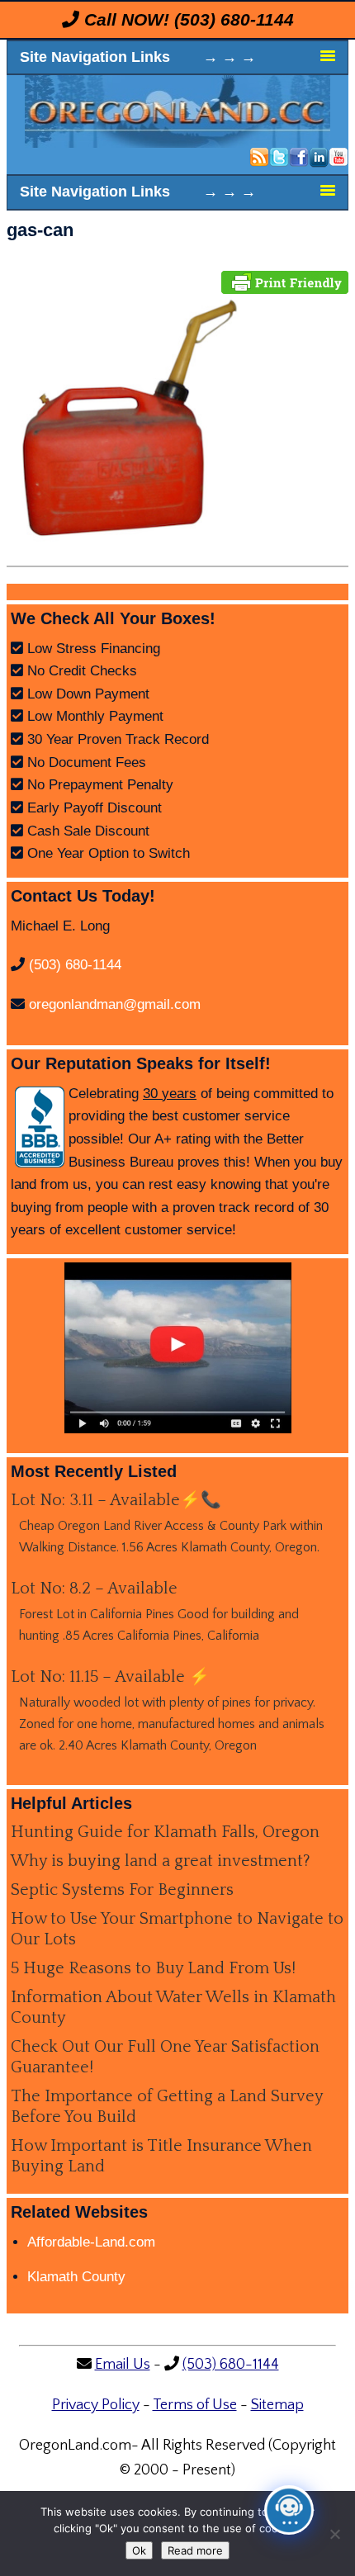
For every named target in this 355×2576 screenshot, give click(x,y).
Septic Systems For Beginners (122, 1890)
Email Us (123, 2365)
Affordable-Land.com (91, 2242)
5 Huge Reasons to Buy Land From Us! (153, 1968)
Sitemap (277, 2405)
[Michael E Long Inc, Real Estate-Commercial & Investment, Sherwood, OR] (40, 1127)
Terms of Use (195, 2405)
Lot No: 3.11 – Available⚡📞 (116, 1500)
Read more (195, 2550)
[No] (334, 2534)
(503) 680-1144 (234, 19)
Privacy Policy (96, 2405)
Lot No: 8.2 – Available (94, 1589)
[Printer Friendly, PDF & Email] (285, 281)
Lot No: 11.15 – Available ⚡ (110, 1677)
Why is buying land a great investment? (161, 1861)
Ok (139, 2550)
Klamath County (76, 2277)
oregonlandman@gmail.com (115, 1004)
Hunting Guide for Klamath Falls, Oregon (165, 1832)
